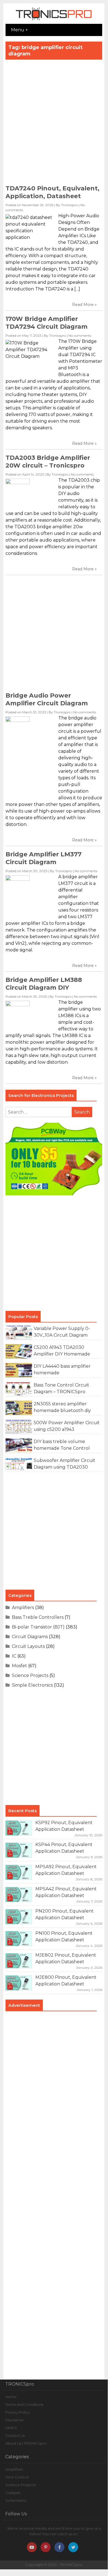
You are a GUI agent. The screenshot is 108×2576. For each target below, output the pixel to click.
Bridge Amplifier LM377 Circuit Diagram (44, 858)
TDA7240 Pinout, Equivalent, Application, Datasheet (52, 192)
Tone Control (17, 2477)
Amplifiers (23, 1608)
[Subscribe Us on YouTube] (32, 2547)
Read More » (84, 305)
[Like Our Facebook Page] (59, 2547)
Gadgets (13, 2493)
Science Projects (30, 1675)
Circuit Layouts (28, 1646)
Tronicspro (69, 205)
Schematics (16, 2500)
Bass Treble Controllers (38, 1617)
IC (14, 1656)
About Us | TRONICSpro (26, 2443)
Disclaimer (15, 2420)
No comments (80, 335)
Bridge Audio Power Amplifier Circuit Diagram (47, 699)
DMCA (11, 2428)
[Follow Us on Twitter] (73, 2547)
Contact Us (15, 2435)
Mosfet (19, 1666)
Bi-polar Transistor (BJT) (38, 1627)
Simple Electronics (32, 1685)
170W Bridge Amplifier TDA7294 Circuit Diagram (47, 323)
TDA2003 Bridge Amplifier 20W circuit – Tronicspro (48, 462)
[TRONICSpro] (54, 20)
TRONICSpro (71, 2565)
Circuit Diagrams (30, 1637)
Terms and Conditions (24, 2404)
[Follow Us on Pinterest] (46, 2547)
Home (11, 2397)
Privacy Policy (18, 2412)
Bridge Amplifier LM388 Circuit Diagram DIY (44, 984)
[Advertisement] (54, 124)
